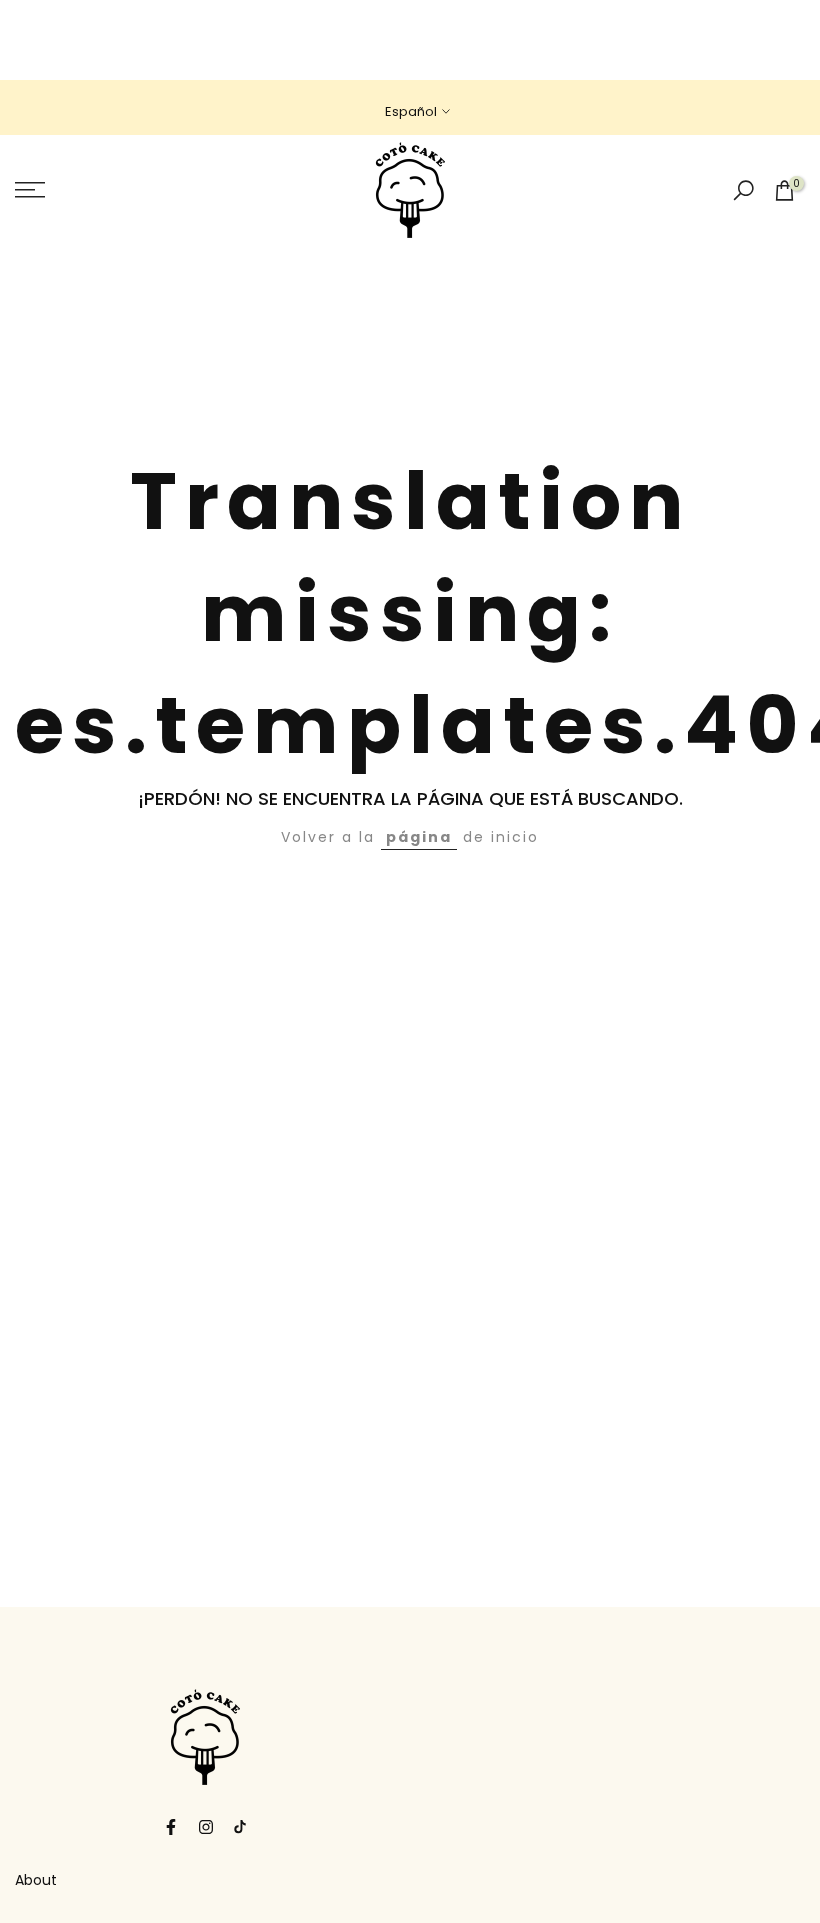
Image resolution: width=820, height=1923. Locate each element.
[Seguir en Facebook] (171, 1827)
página (419, 837)
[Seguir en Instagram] (206, 1827)
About (36, 1880)
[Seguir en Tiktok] (240, 1827)
